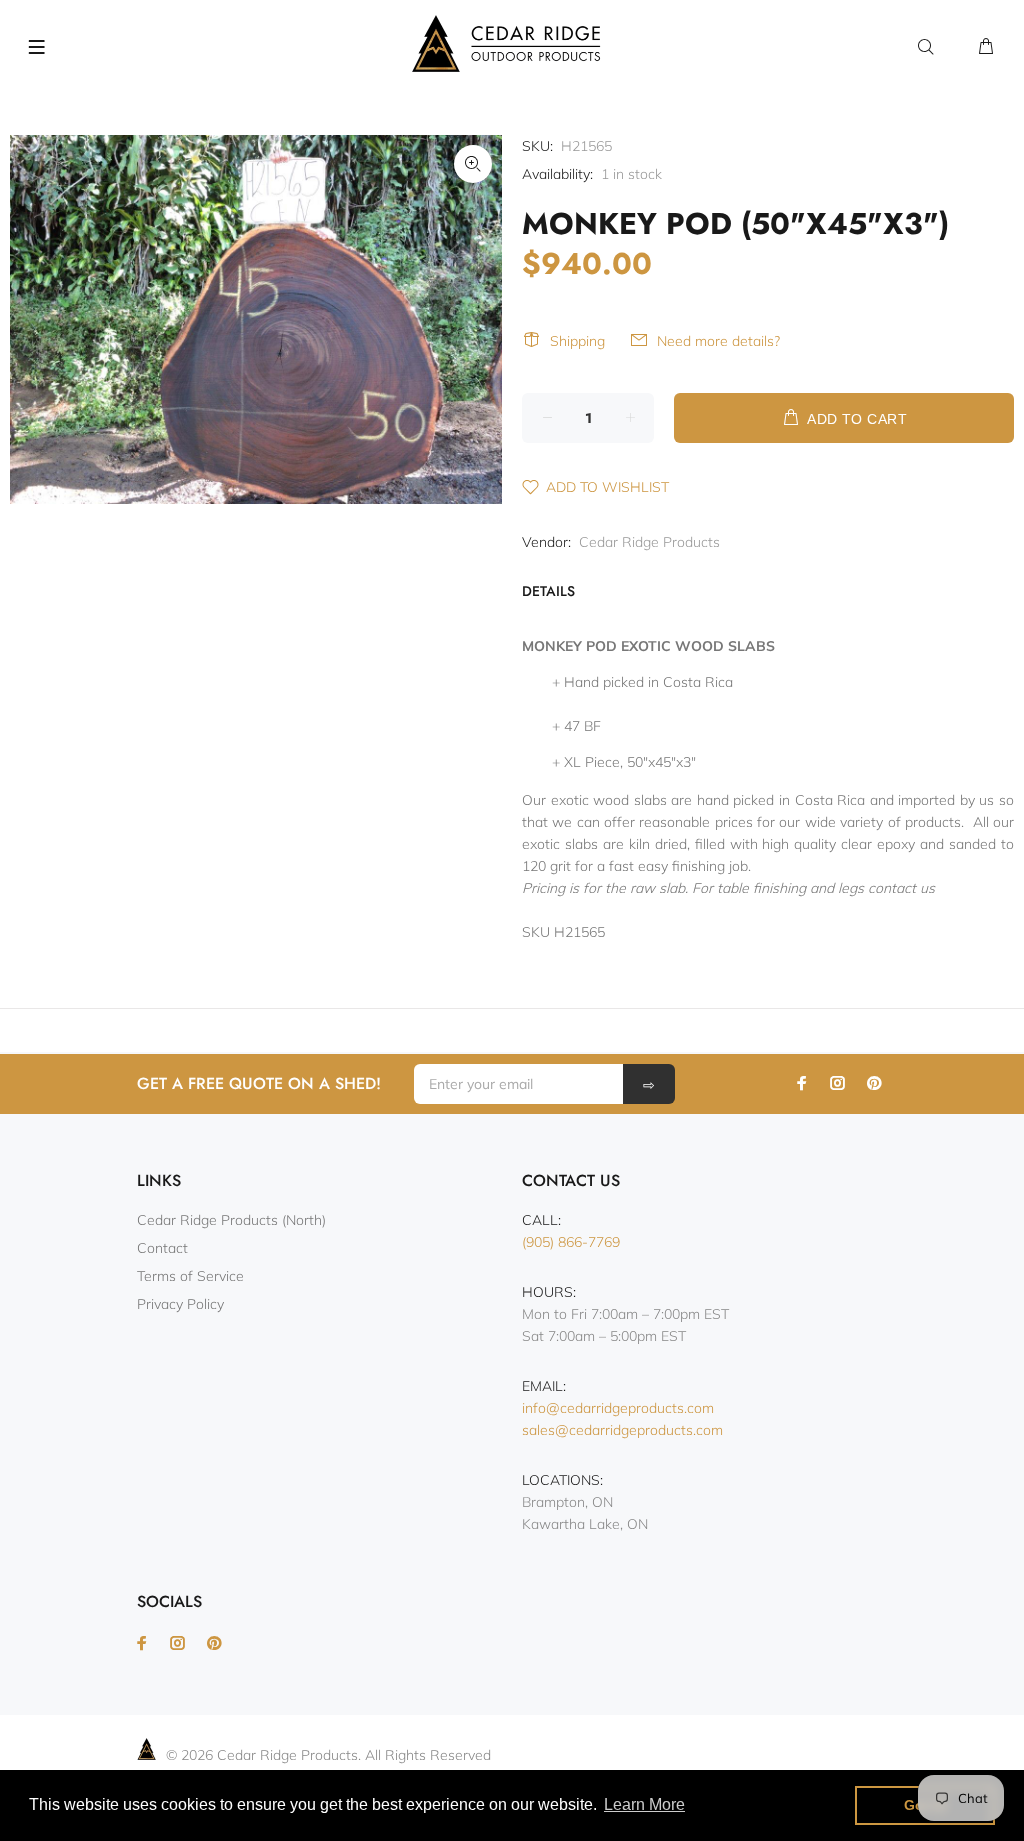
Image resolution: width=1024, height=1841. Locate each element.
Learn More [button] (644, 1804)
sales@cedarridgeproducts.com (622, 1430)
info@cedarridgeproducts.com (618, 1408)
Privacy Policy (180, 1304)
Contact (162, 1248)
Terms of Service (190, 1276)
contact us (901, 888)
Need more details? (718, 341)
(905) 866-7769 (571, 1242)
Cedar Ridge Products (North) (231, 1220)
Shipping (577, 341)
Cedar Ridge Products (649, 542)
